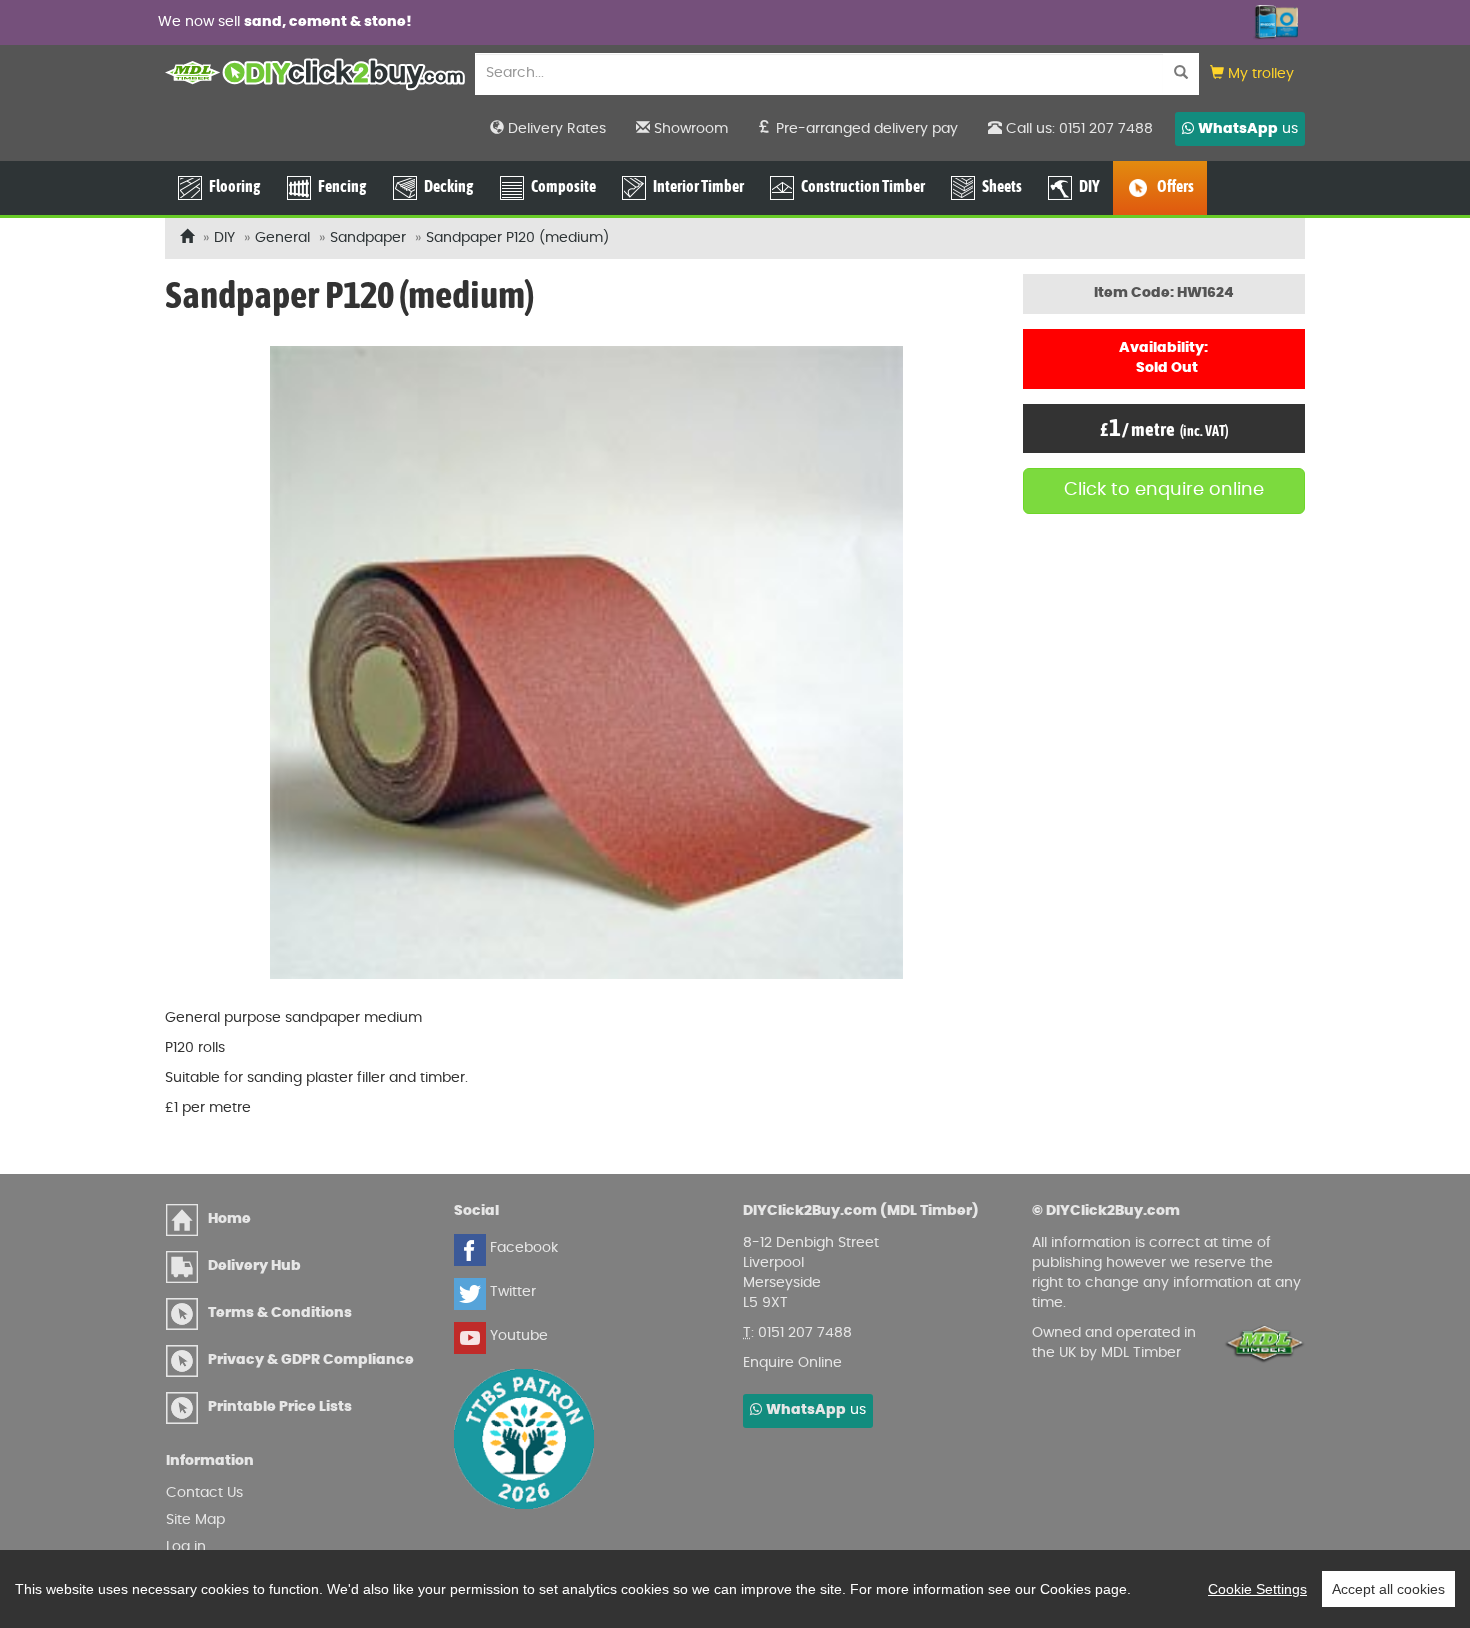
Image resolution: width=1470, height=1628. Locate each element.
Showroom (689, 129)
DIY (224, 238)
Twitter (511, 1292)
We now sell (285, 22)
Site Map (195, 1520)
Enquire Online (792, 1363)
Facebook (522, 1248)
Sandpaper (368, 238)
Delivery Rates (555, 129)
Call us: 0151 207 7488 (1077, 129)
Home (229, 1219)
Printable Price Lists (280, 1407)
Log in (186, 1547)
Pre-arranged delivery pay (865, 129)
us (1248, 129)
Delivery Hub (254, 1266)
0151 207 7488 (805, 1333)
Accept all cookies (1388, 1589)
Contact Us (204, 1493)
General (282, 238)
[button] (1252, 74)
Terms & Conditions (280, 1313)
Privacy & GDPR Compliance (311, 1360)
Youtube (517, 1336)
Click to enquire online (1164, 490)
